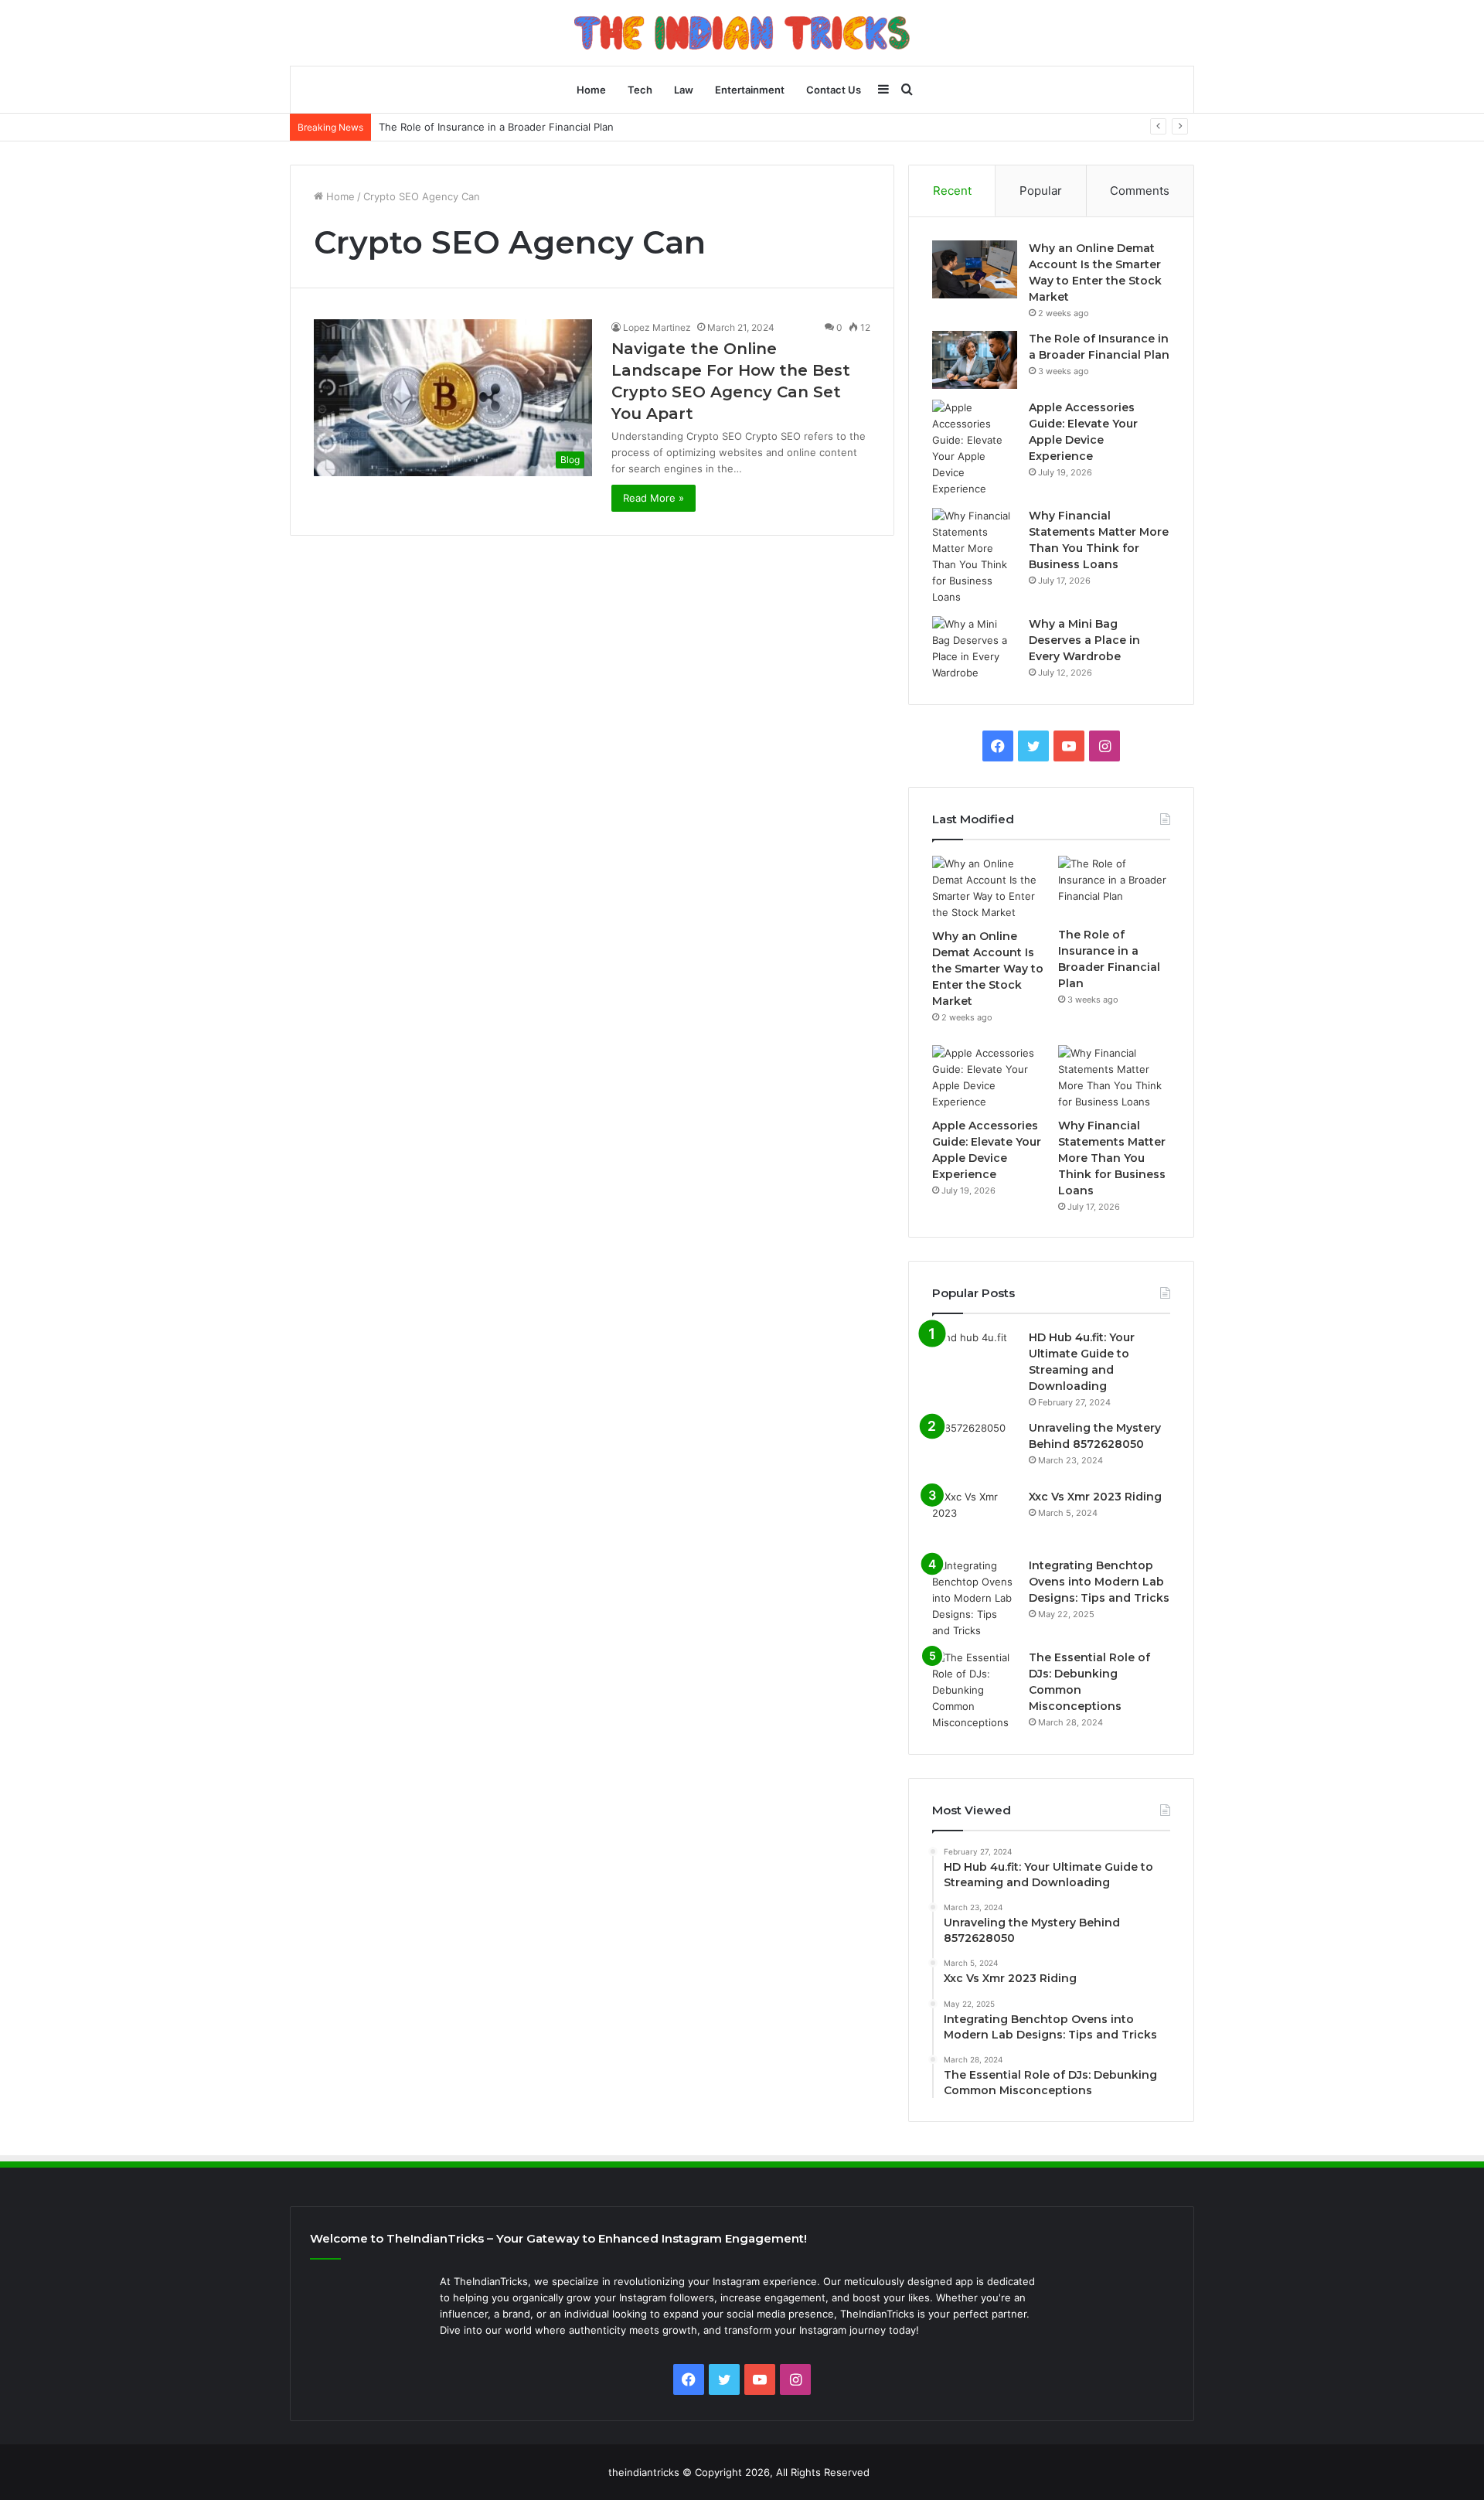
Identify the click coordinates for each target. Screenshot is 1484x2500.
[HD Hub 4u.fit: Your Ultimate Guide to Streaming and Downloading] (975, 1359)
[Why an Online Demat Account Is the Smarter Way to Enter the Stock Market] (975, 269)
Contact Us (834, 90)
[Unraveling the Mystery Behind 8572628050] (975, 1449)
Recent (952, 191)
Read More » (654, 498)
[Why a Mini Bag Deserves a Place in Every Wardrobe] (975, 649)
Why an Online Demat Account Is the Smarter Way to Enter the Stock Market (988, 969)
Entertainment (750, 90)
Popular (1041, 191)
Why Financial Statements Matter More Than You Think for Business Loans (1112, 1158)
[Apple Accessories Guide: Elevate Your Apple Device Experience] (975, 448)
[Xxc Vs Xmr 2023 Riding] (975, 1518)
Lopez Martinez (657, 327)
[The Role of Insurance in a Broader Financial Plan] (975, 360)
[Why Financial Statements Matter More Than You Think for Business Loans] (975, 557)
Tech (640, 90)
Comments (1140, 191)
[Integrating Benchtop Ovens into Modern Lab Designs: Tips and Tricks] (975, 1598)
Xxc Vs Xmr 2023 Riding (1095, 1497)
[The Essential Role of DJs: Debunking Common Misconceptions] (975, 1690)
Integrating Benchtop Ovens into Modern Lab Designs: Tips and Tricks (1099, 1582)
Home (591, 90)
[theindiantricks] (742, 32)
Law (684, 90)
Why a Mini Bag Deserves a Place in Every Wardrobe (1084, 640)
